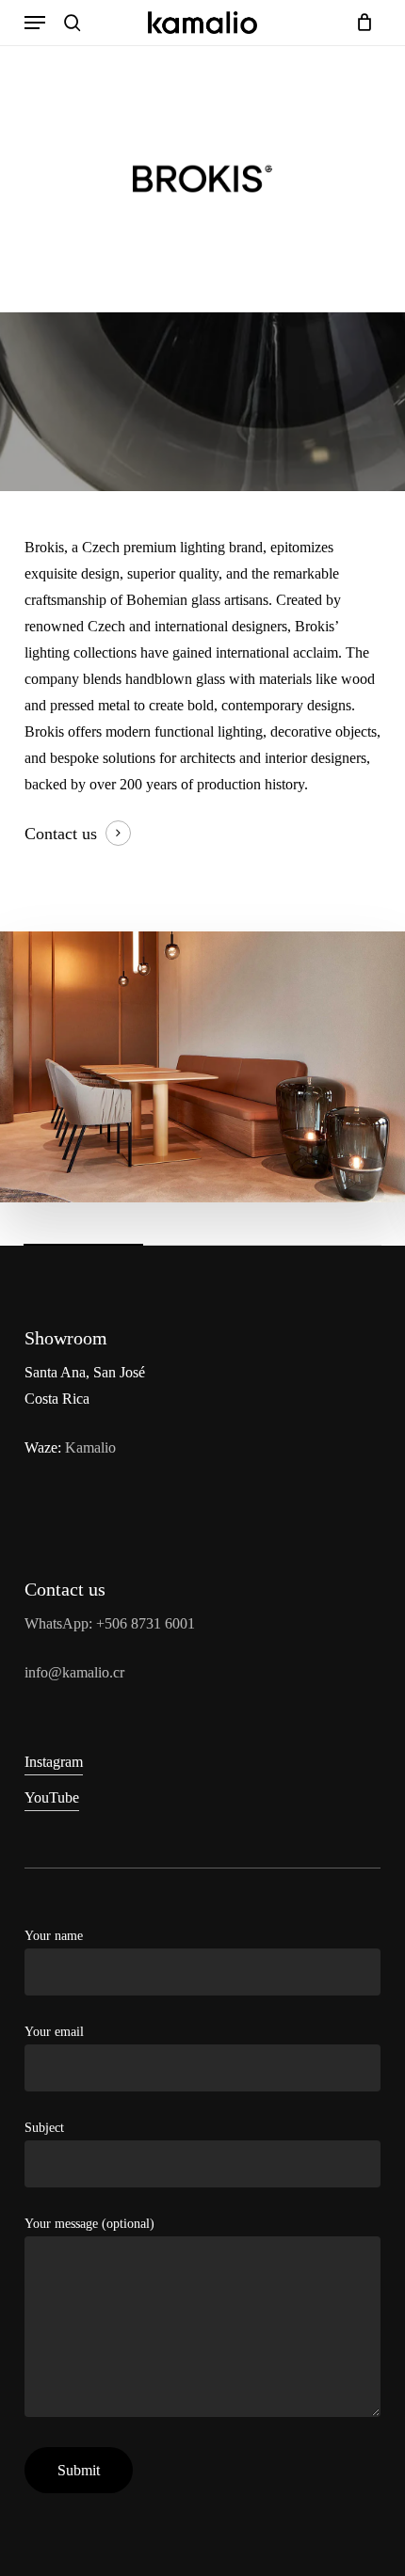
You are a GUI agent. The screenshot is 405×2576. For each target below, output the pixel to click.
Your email (54, 2032)
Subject (44, 2128)
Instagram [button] (54, 1762)
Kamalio (90, 1447)
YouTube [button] (52, 1797)
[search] (73, 23)
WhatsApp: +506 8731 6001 (110, 1623)
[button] (35, 23)
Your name (54, 1936)
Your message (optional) (89, 2224)
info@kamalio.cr (74, 1672)
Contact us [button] (61, 834)
